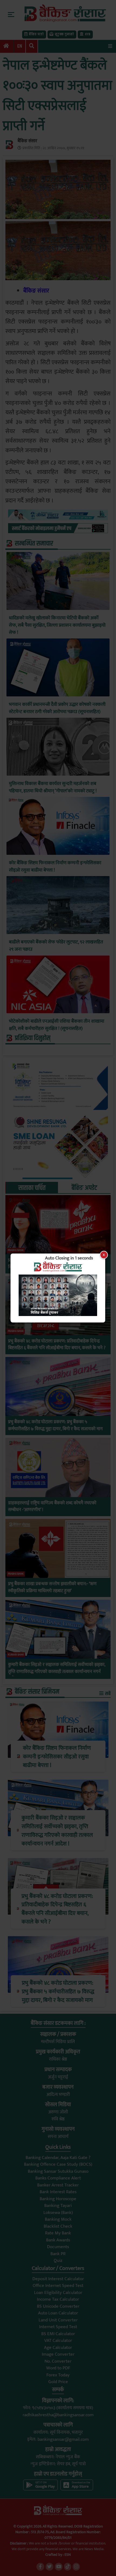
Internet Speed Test (58, 2327)
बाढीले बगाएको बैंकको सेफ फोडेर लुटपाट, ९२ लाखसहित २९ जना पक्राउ (56, 946)
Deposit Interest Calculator (58, 2279)
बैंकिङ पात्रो (36, 34)
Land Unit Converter (58, 2320)
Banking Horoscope (58, 2199)
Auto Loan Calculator (58, 2313)
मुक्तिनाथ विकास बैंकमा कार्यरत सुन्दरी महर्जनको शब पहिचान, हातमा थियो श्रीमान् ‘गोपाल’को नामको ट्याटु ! (53, 787)
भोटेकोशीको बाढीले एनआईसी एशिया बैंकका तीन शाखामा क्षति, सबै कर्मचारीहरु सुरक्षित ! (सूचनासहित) (57, 1025)
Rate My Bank (58, 2233)
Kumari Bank (16, 1655)
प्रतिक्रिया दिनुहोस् (33, 1038)
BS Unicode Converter (58, 2306)
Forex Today (58, 2375)
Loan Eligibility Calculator (58, 2293)
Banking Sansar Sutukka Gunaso (58, 2171)
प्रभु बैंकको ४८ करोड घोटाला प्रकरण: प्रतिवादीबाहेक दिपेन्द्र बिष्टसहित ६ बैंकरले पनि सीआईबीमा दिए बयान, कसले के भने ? (57, 1345)
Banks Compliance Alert (58, 2178)
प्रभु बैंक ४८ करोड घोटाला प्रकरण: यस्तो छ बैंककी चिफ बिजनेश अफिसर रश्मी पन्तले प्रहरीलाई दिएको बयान (52, 1264)
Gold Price (58, 2382)
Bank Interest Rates (58, 2192)
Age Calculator (58, 2348)
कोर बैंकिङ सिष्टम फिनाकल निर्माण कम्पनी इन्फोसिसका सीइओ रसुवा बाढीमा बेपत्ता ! (55, 867)
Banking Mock (58, 2219)
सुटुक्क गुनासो (64, 34)
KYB (88, 34)
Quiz (58, 2261)
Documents (58, 2247)
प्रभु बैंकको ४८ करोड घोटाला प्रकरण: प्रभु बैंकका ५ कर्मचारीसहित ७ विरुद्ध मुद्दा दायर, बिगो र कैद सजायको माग (55, 1426)
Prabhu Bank (16, 1250)
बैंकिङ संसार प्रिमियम (37, 1692)
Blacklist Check (58, 2226)
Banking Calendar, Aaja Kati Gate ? (58, 2158)
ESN (67, 2555)
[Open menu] (110, 46)
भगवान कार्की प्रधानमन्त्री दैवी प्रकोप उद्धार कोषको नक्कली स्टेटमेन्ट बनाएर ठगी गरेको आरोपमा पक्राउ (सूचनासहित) (57, 708)
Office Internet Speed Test (58, 2286)
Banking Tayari (58, 2206)
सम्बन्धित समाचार (34, 544)
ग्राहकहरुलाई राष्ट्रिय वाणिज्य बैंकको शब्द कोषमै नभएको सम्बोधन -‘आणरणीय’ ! (52, 1507)
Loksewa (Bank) (58, 2213)
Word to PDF (58, 2368)
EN (20, 46)
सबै (107, 1694)
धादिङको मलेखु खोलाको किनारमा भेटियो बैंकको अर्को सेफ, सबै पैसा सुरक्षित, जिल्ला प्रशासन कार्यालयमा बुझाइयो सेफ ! (57, 625)
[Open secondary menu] (11, 15)
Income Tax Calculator (58, 2299)
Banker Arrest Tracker (58, 2185)
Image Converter (58, 2354)
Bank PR (58, 2254)
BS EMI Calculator (58, 2334)
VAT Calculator (58, 2341)
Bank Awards (58, 2240)
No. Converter (58, 2361)
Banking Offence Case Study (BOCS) (58, 2164)
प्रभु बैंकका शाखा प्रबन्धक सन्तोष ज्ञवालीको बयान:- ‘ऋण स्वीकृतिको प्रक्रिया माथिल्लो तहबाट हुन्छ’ (52, 1587)
